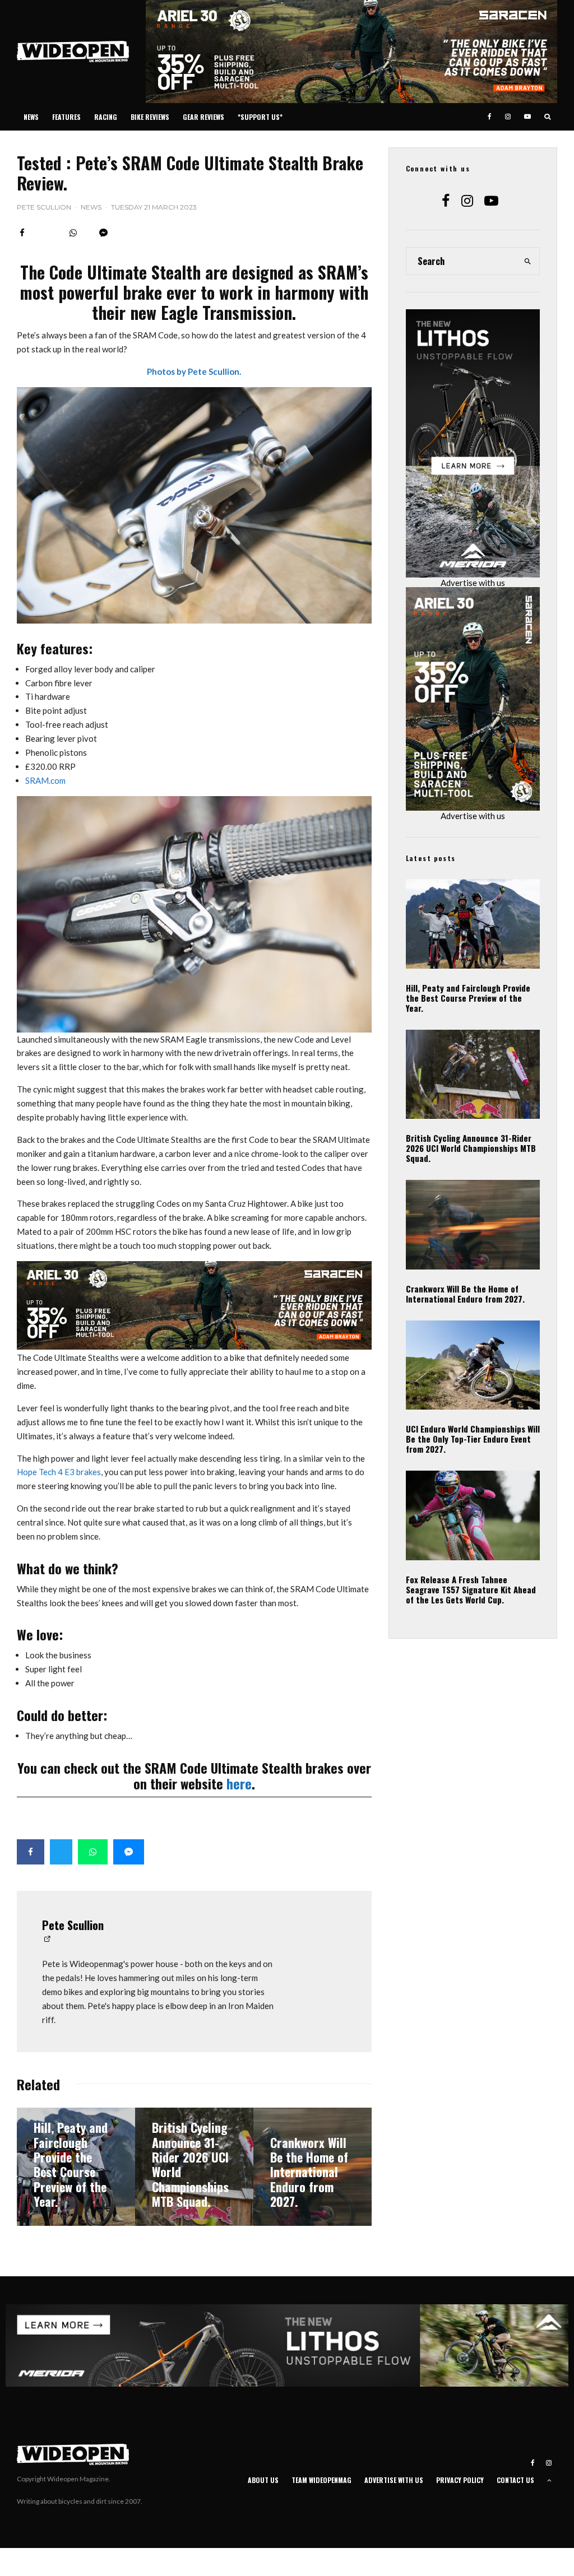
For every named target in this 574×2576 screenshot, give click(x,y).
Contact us (515, 2480)
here (239, 1783)
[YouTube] (527, 117)
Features (66, 117)
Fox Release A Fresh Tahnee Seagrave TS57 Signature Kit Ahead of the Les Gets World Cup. (471, 1589)
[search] (528, 261)
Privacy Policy (460, 2480)
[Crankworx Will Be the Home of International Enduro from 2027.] (313, 2167)
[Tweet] (61, 1852)
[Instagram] (508, 117)
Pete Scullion (44, 207)
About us (263, 2480)
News (31, 117)
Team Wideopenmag (321, 2480)
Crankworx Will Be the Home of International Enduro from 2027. (465, 1294)
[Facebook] (490, 117)
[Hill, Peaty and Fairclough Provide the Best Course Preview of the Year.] (76, 2167)
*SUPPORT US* (260, 117)
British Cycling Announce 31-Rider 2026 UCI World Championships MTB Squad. (471, 1148)
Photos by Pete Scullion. (194, 371)
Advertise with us (473, 583)
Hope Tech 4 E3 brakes (59, 1472)
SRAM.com (45, 780)
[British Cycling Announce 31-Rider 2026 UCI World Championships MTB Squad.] (194, 2167)
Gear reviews (203, 117)
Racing (106, 117)
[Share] (22, 233)
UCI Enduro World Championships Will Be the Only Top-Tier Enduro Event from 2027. (473, 1439)
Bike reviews (150, 117)
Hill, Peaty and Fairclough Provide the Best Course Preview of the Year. (468, 998)
